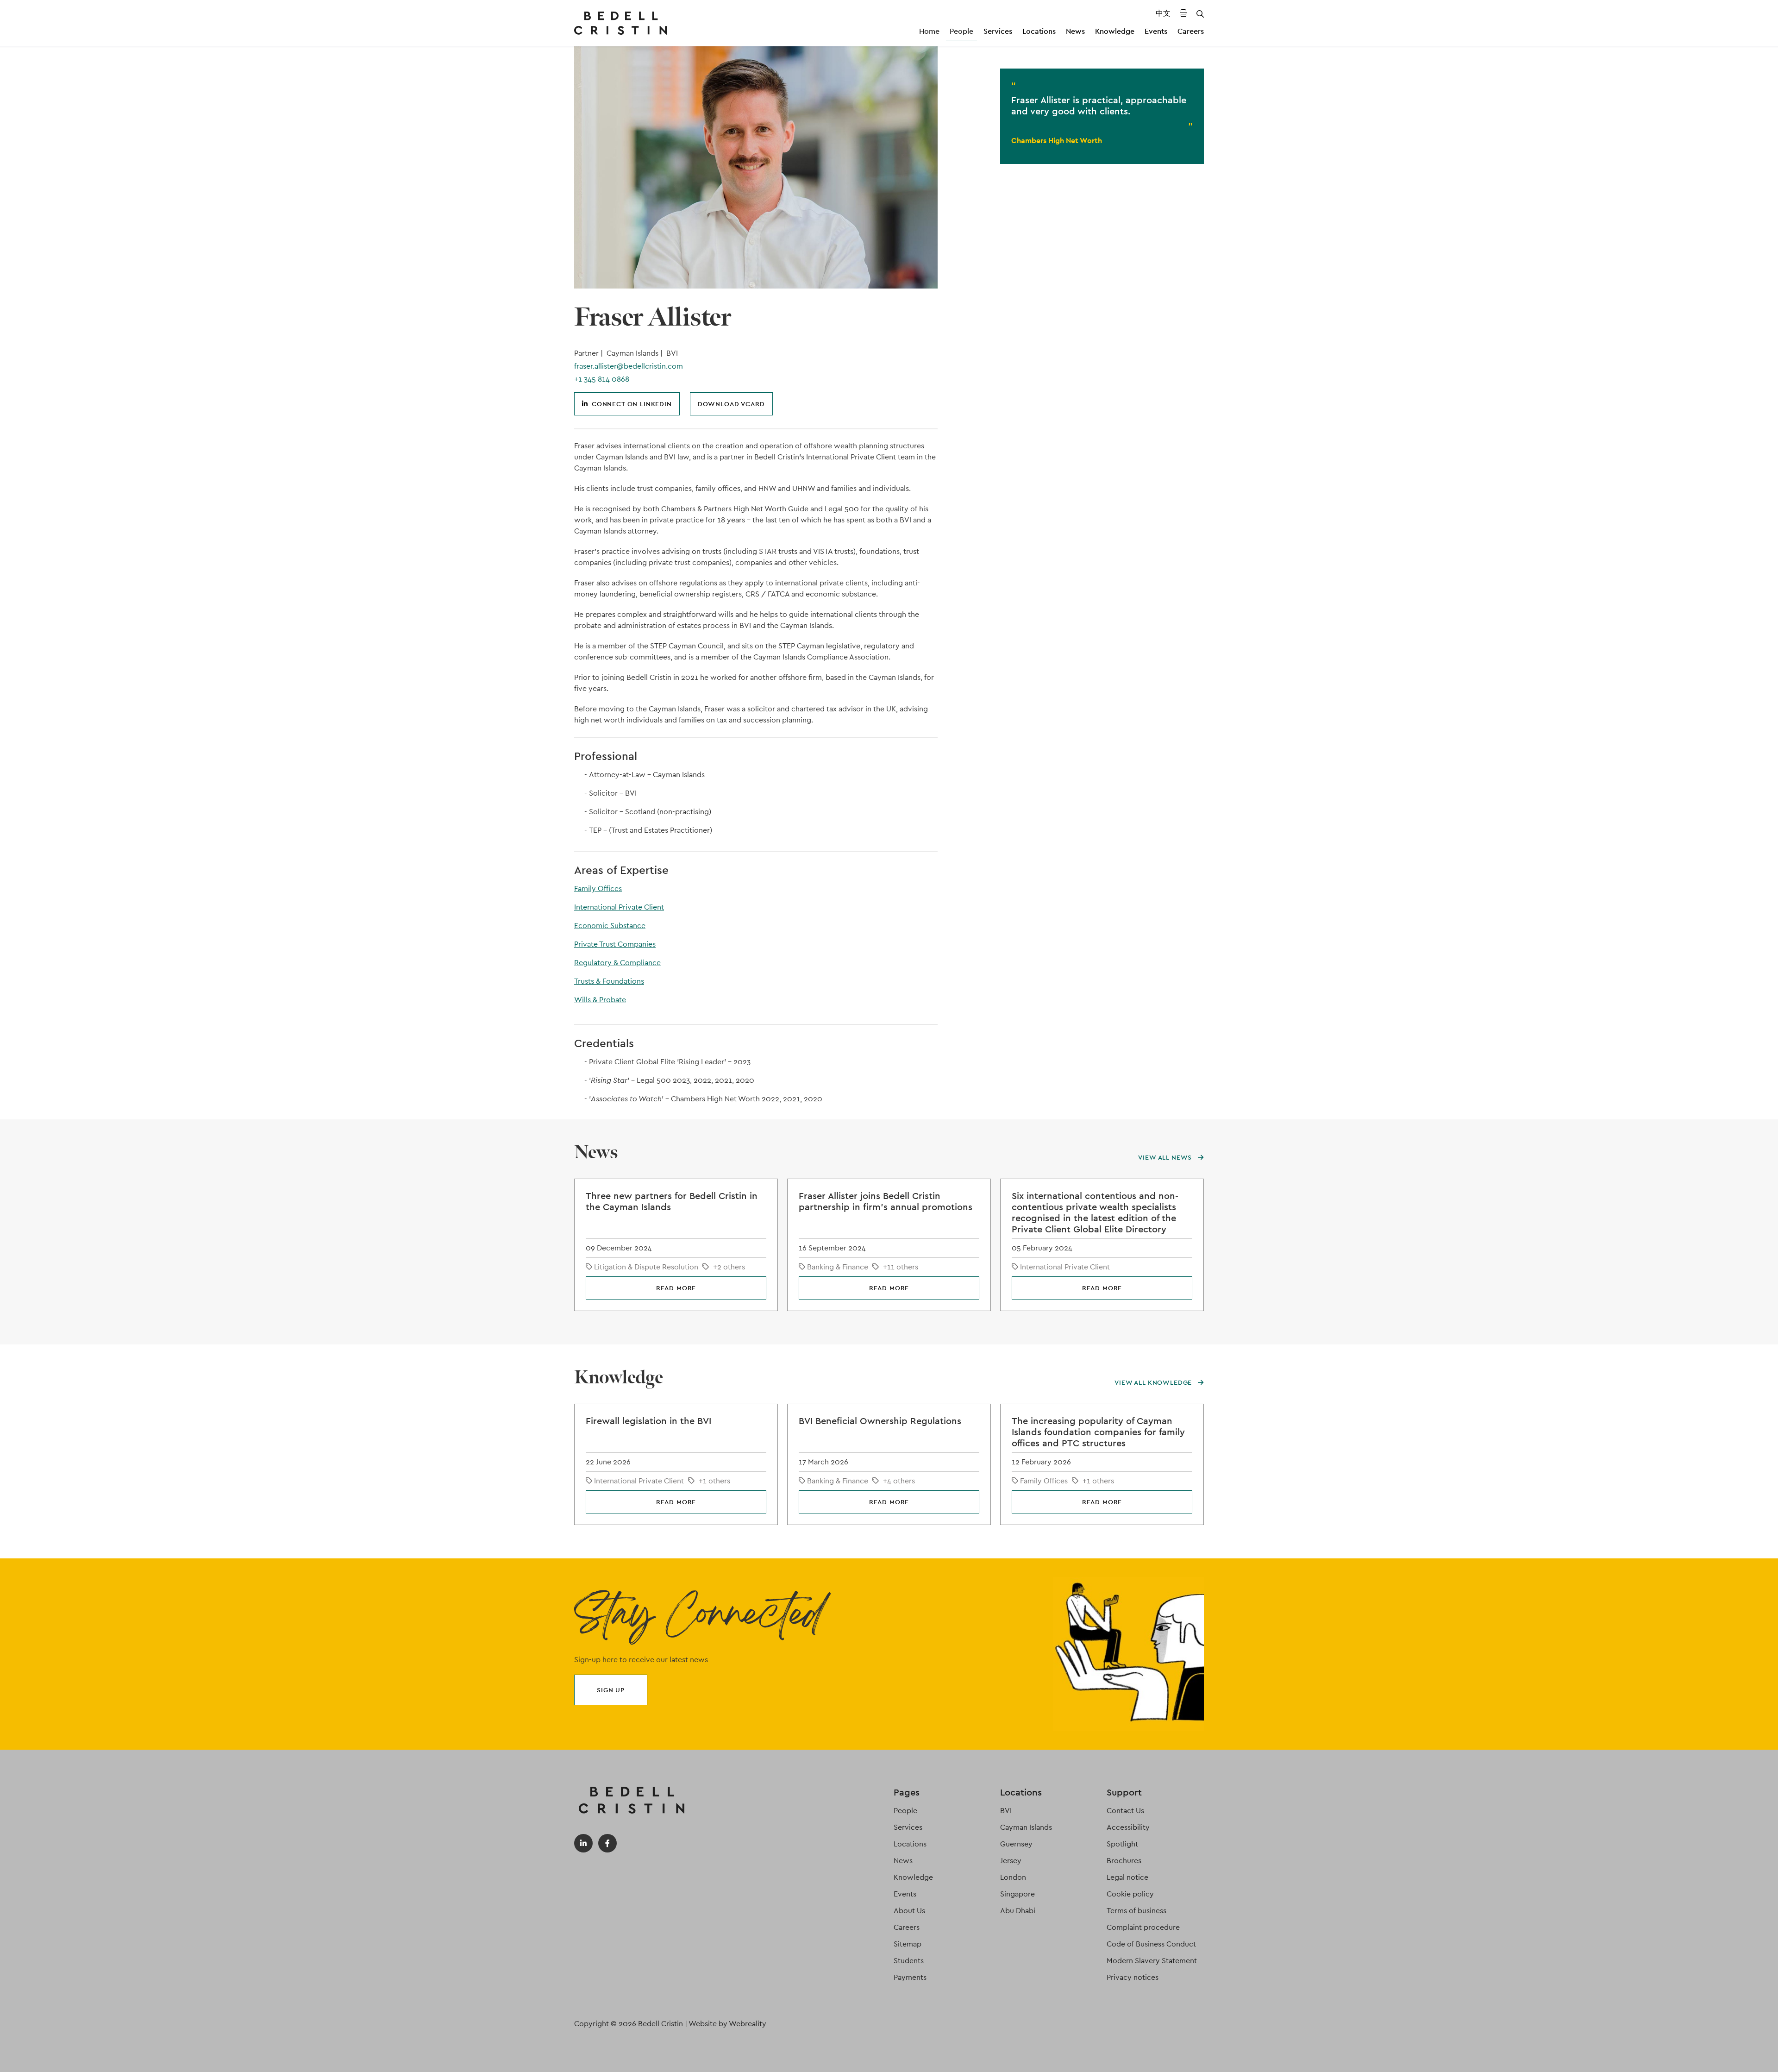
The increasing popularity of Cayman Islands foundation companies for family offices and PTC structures (1098, 1432)
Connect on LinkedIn (632, 404)
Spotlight (1122, 1844)
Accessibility (1128, 1827)
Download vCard (731, 404)
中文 (1163, 13)
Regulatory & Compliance (617, 963)
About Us (909, 1911)
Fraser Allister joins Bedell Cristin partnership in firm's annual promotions (886, 1201)
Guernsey (1016, 1844)
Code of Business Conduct (1151, 1944)
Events (1156, 31)
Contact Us (1125, 1811)
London (1013, 1877)
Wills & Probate (600, 1000)
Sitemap (908, 1944)
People (961, 31)
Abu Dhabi (1018, 1911)
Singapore (1017, 1894)
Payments (910, 1977)
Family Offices (598, 888)
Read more (676, 1288)
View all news (1166, 1157)
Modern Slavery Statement (1152, 1961)
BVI (1006, 1811)
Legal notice (1127, 1877)
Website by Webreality (727, 2024)
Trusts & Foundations (609, 981)
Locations (1039, 31)
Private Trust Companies (615, 944)
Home (929, 31)
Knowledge (1115, 31)
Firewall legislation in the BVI (648, 1421)
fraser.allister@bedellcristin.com (629, 366)
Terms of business (1136, 1911)
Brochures (1124, 1861)
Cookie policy (1130, 1894)
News (1075, 31)
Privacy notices (1133, 1977)
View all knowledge (1154, 1382)
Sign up (611, 1690)
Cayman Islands (1026, 1827)
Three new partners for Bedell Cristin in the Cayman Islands (672, 1201)
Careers (1191, 31)
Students (909, 1961)
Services (998, 31)
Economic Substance (610, 926)
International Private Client (619, 907)
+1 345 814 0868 (602, 379)
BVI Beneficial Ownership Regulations (880, 1421)
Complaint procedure (1143, 1927)
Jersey (1011, 1861)
